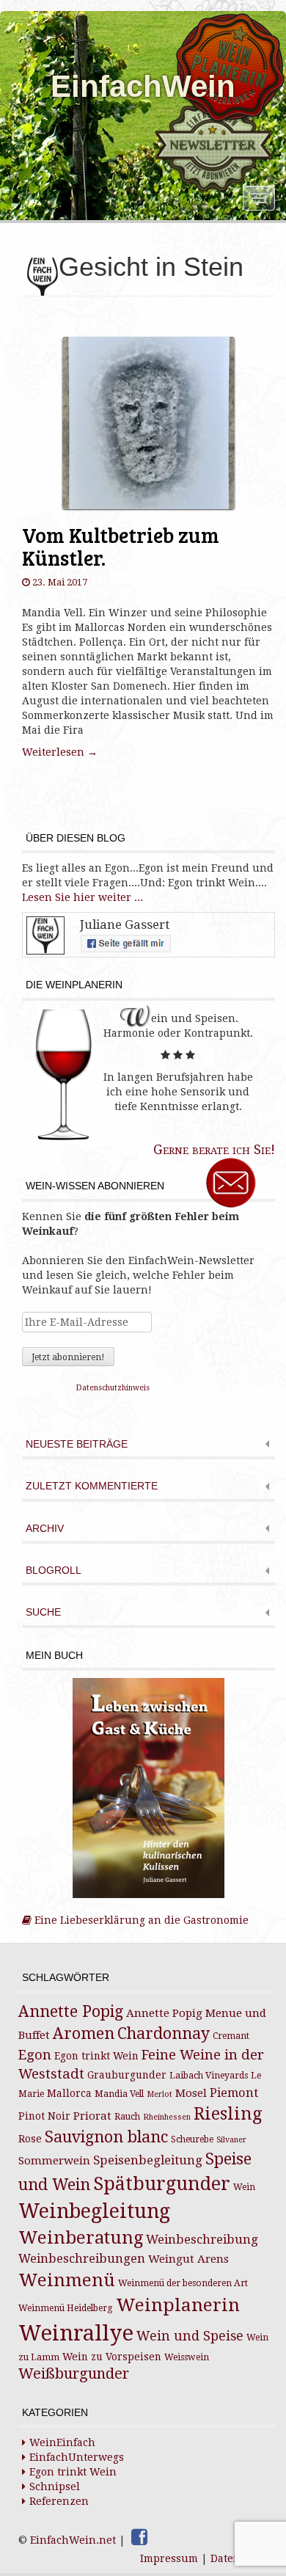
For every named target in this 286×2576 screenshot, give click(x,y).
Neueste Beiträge (77, 1444)
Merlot (159, 2094)
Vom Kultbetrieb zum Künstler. (121, 546)
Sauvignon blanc (106, 2137)
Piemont (234, 2093)
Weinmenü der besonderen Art (183, 2283)
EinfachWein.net (73, 2540)
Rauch (127, 2117)
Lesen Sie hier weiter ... (82, 897)
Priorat (92, 2116)
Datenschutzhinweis (113, 1388)
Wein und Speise (190, 2336)
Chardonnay (164, 2033)
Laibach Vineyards (209, 2076)
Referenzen (59, 2501)
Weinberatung (81, 2238)
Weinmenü (67, 2280)
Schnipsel (55, 2486)
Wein (244, 2187)
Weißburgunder (74, 2374)
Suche (43, 1612)
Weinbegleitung (94, 2211)
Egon (35, 2055)
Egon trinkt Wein (96, 2056)
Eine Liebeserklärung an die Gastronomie (140, 1920)
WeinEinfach (62, 2442)
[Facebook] (139, 2537)
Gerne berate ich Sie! (214, 1149)
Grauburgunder (127, 2075)
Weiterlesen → (60, 752)
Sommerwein (54, 2161)
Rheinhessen (167, 2117)
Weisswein (187, 2357)
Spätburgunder (162, 2184)
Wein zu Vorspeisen (112, 2357)
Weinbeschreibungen (82, 2259)
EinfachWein (143, 86)
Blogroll (54, 1570)
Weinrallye (76, 2333)
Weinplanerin (178, 2305)
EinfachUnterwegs (77, 2457)
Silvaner (231, 2140)
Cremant (231, 2036)
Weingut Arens (188, 2259)
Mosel (191, 2093)
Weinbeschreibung (202, 2240)
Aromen (84, 2033)
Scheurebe (192, 2139)
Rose (30, 2139)
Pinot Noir (44, 2116)
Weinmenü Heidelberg (66, 2308)
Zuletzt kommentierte (92, 1486)
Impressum (169, 2558)
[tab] (148, 1446)
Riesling (228, 2114)
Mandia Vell (119, 2094)
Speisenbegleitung (148, 2160)
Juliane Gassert (125, 924)
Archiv (45, 1529)
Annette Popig (71, 2011)
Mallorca (69, 2093)
